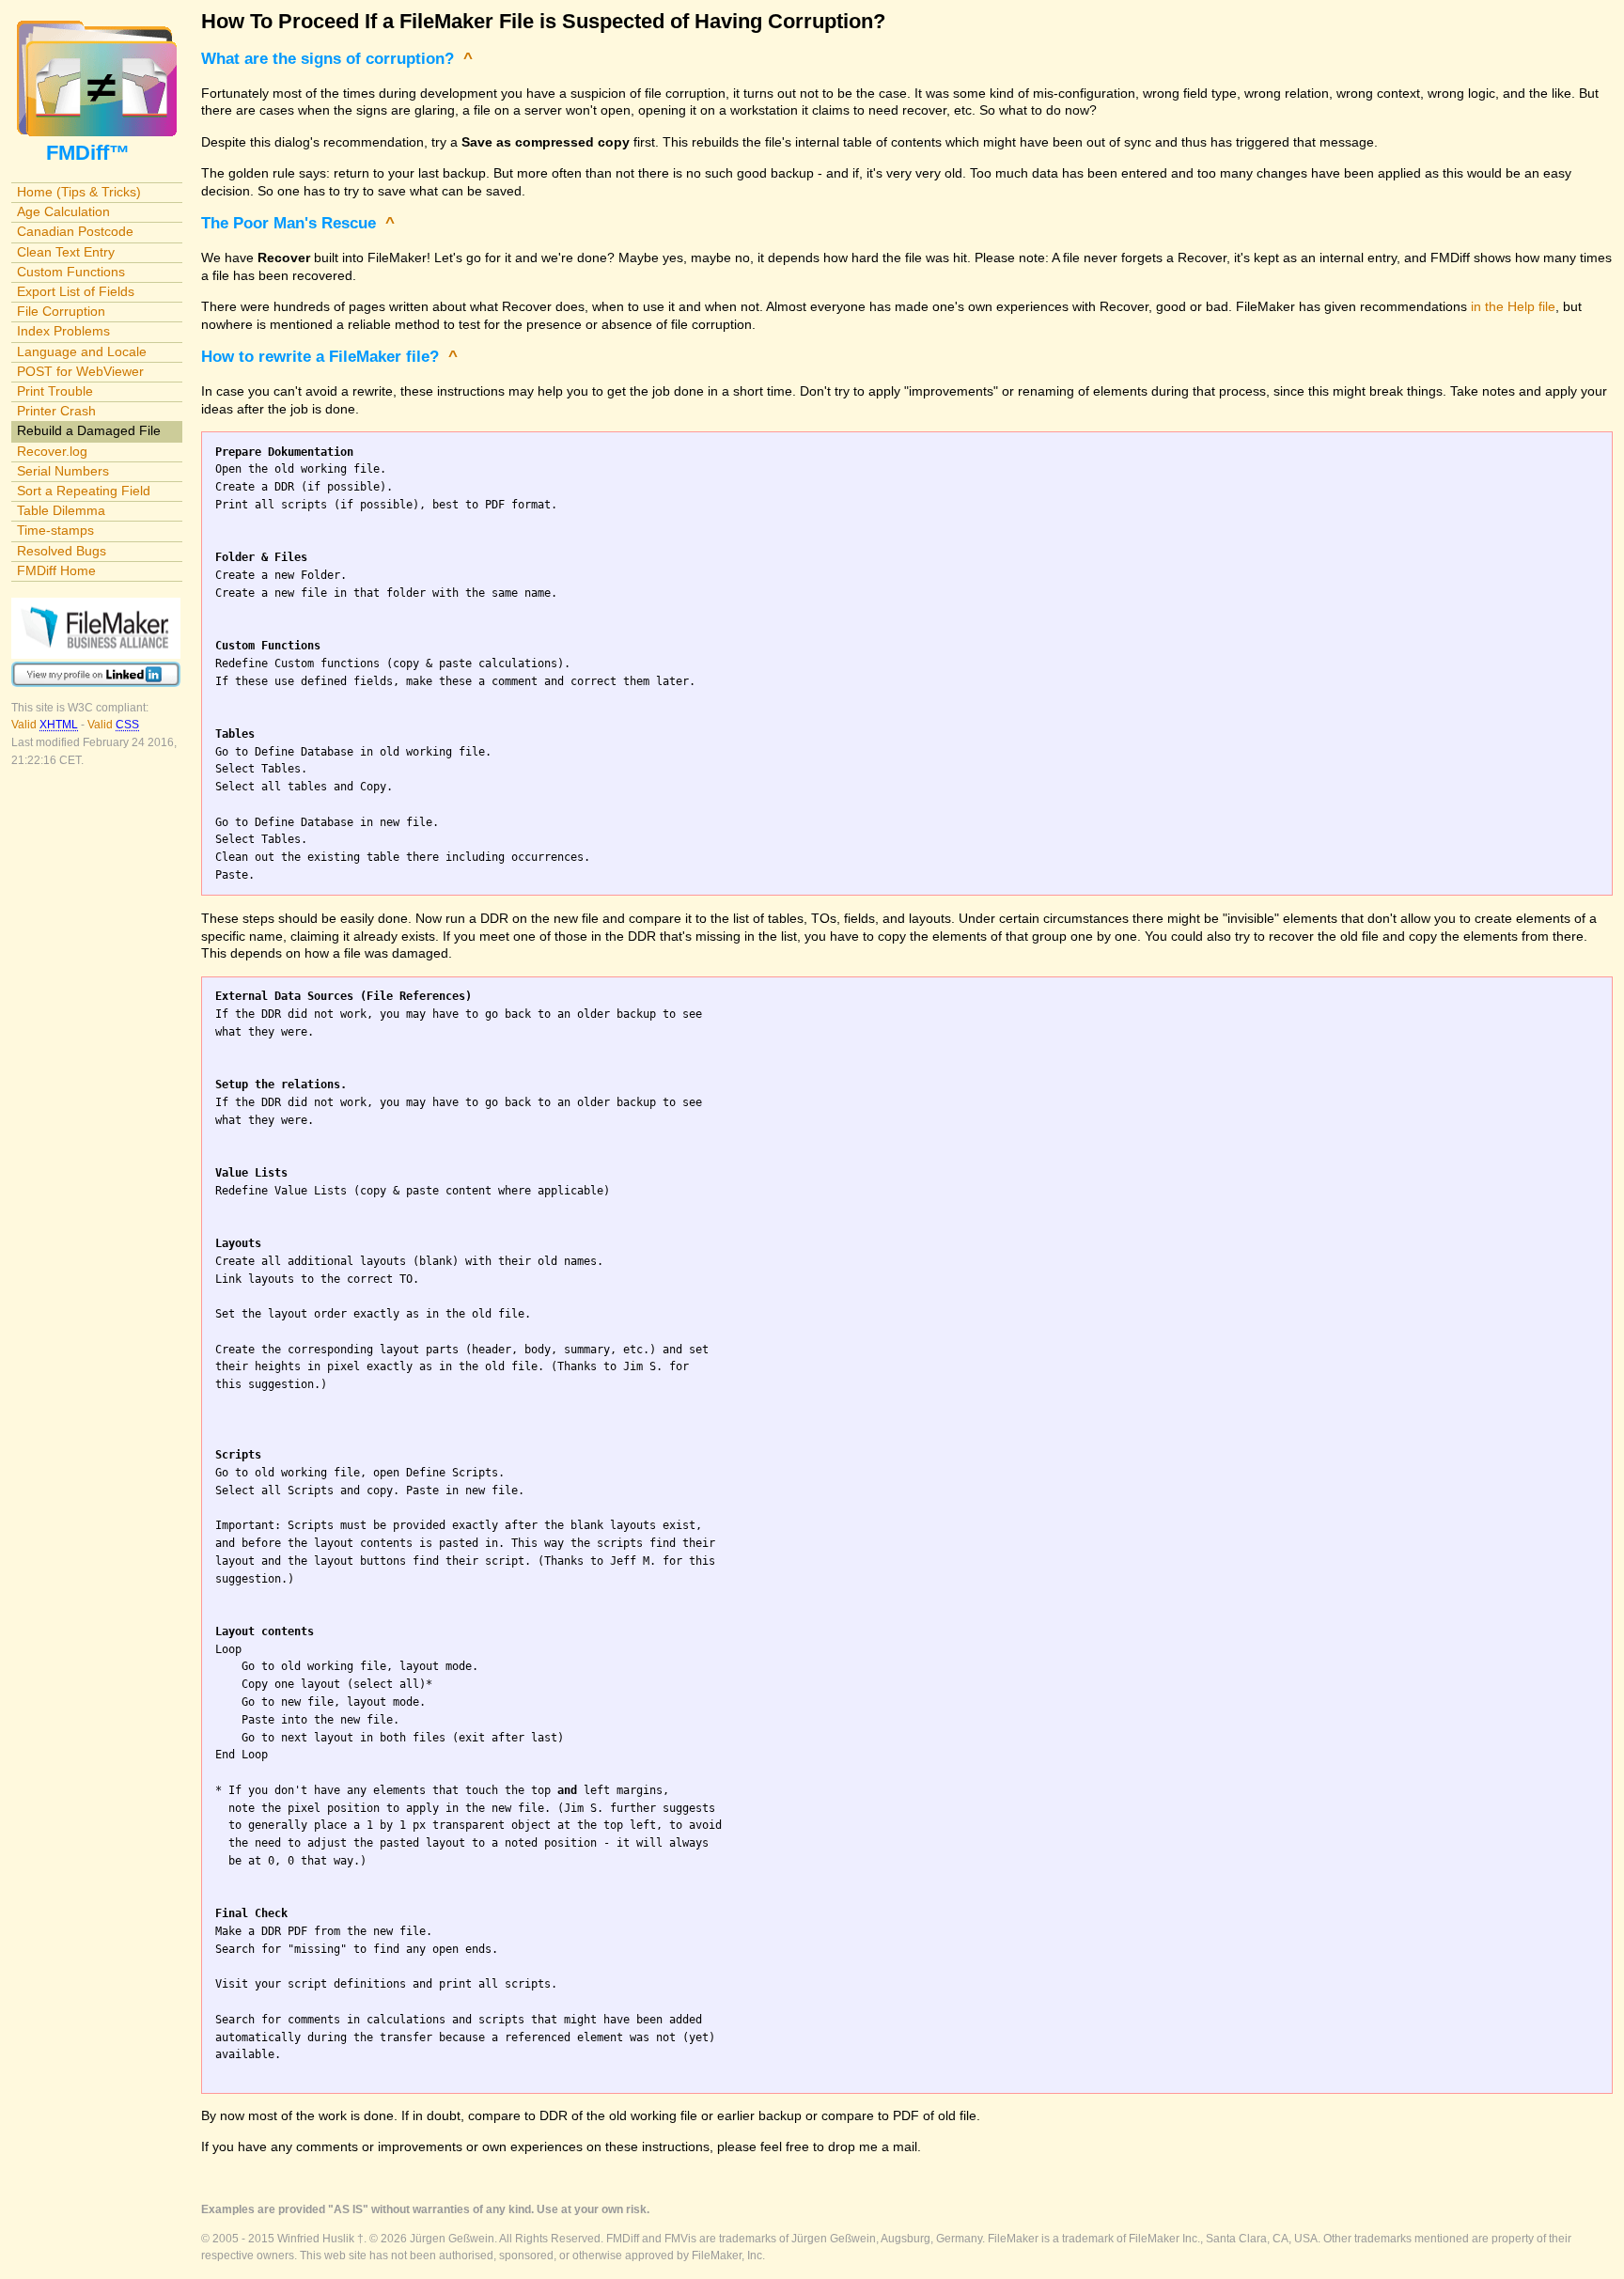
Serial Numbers (63, 471)
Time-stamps (55, 530)
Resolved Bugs (62, 551)
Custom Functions (71, 272)
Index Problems (63, 331)
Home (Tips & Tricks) (79, 192)
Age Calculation (63, 211)
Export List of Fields (76, 291)
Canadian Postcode (75, 231)
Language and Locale (82, 351)
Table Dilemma (61, 510)
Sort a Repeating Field (84, 491)
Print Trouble (55, 391)
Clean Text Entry (66, 252)
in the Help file (1513, 306)
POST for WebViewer (80, 371)
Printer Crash (56, 411)
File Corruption (61, 311)
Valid (45, 725)
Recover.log (52, 451)
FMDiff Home (56, 570)
